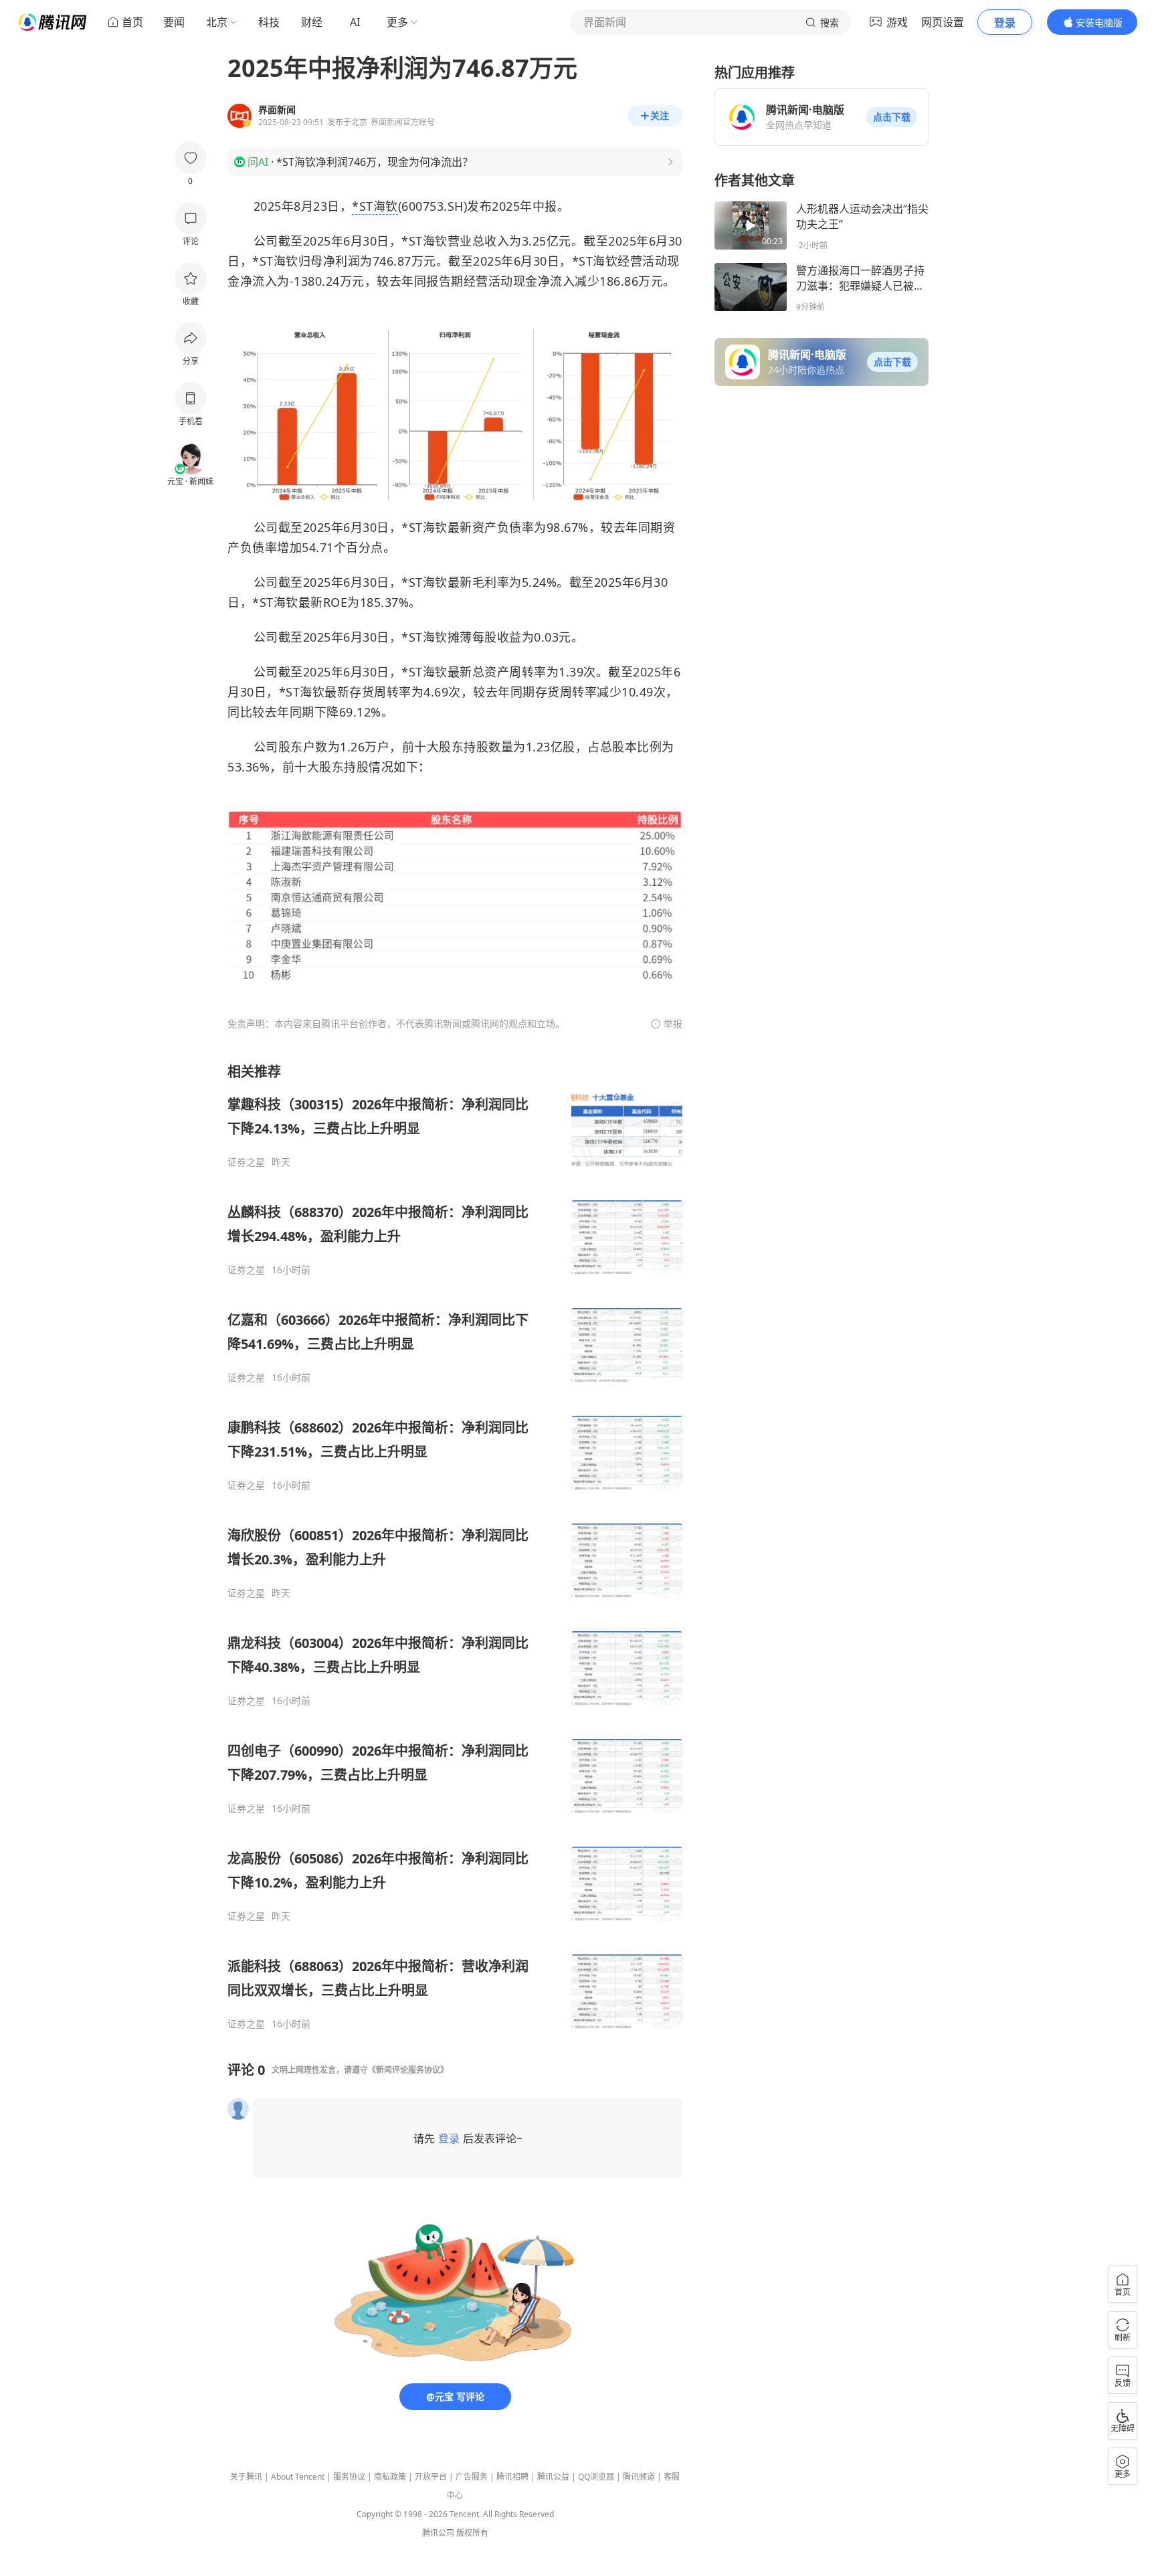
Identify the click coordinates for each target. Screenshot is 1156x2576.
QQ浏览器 (596, 2477)
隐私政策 (390, 2477)
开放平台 (431, 2477)
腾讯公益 (553, 2477)
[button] (892, 117)
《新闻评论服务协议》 (408, 2070)
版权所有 (472, 2533)
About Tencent (298, 2477)
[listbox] (455, 1546)
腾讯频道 (639, 2477)
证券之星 (246, 1162)
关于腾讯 (246, 2477)
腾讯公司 (438, 2533)
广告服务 (472, 2477)
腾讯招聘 (512, 2477)
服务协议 (349, 2477)
